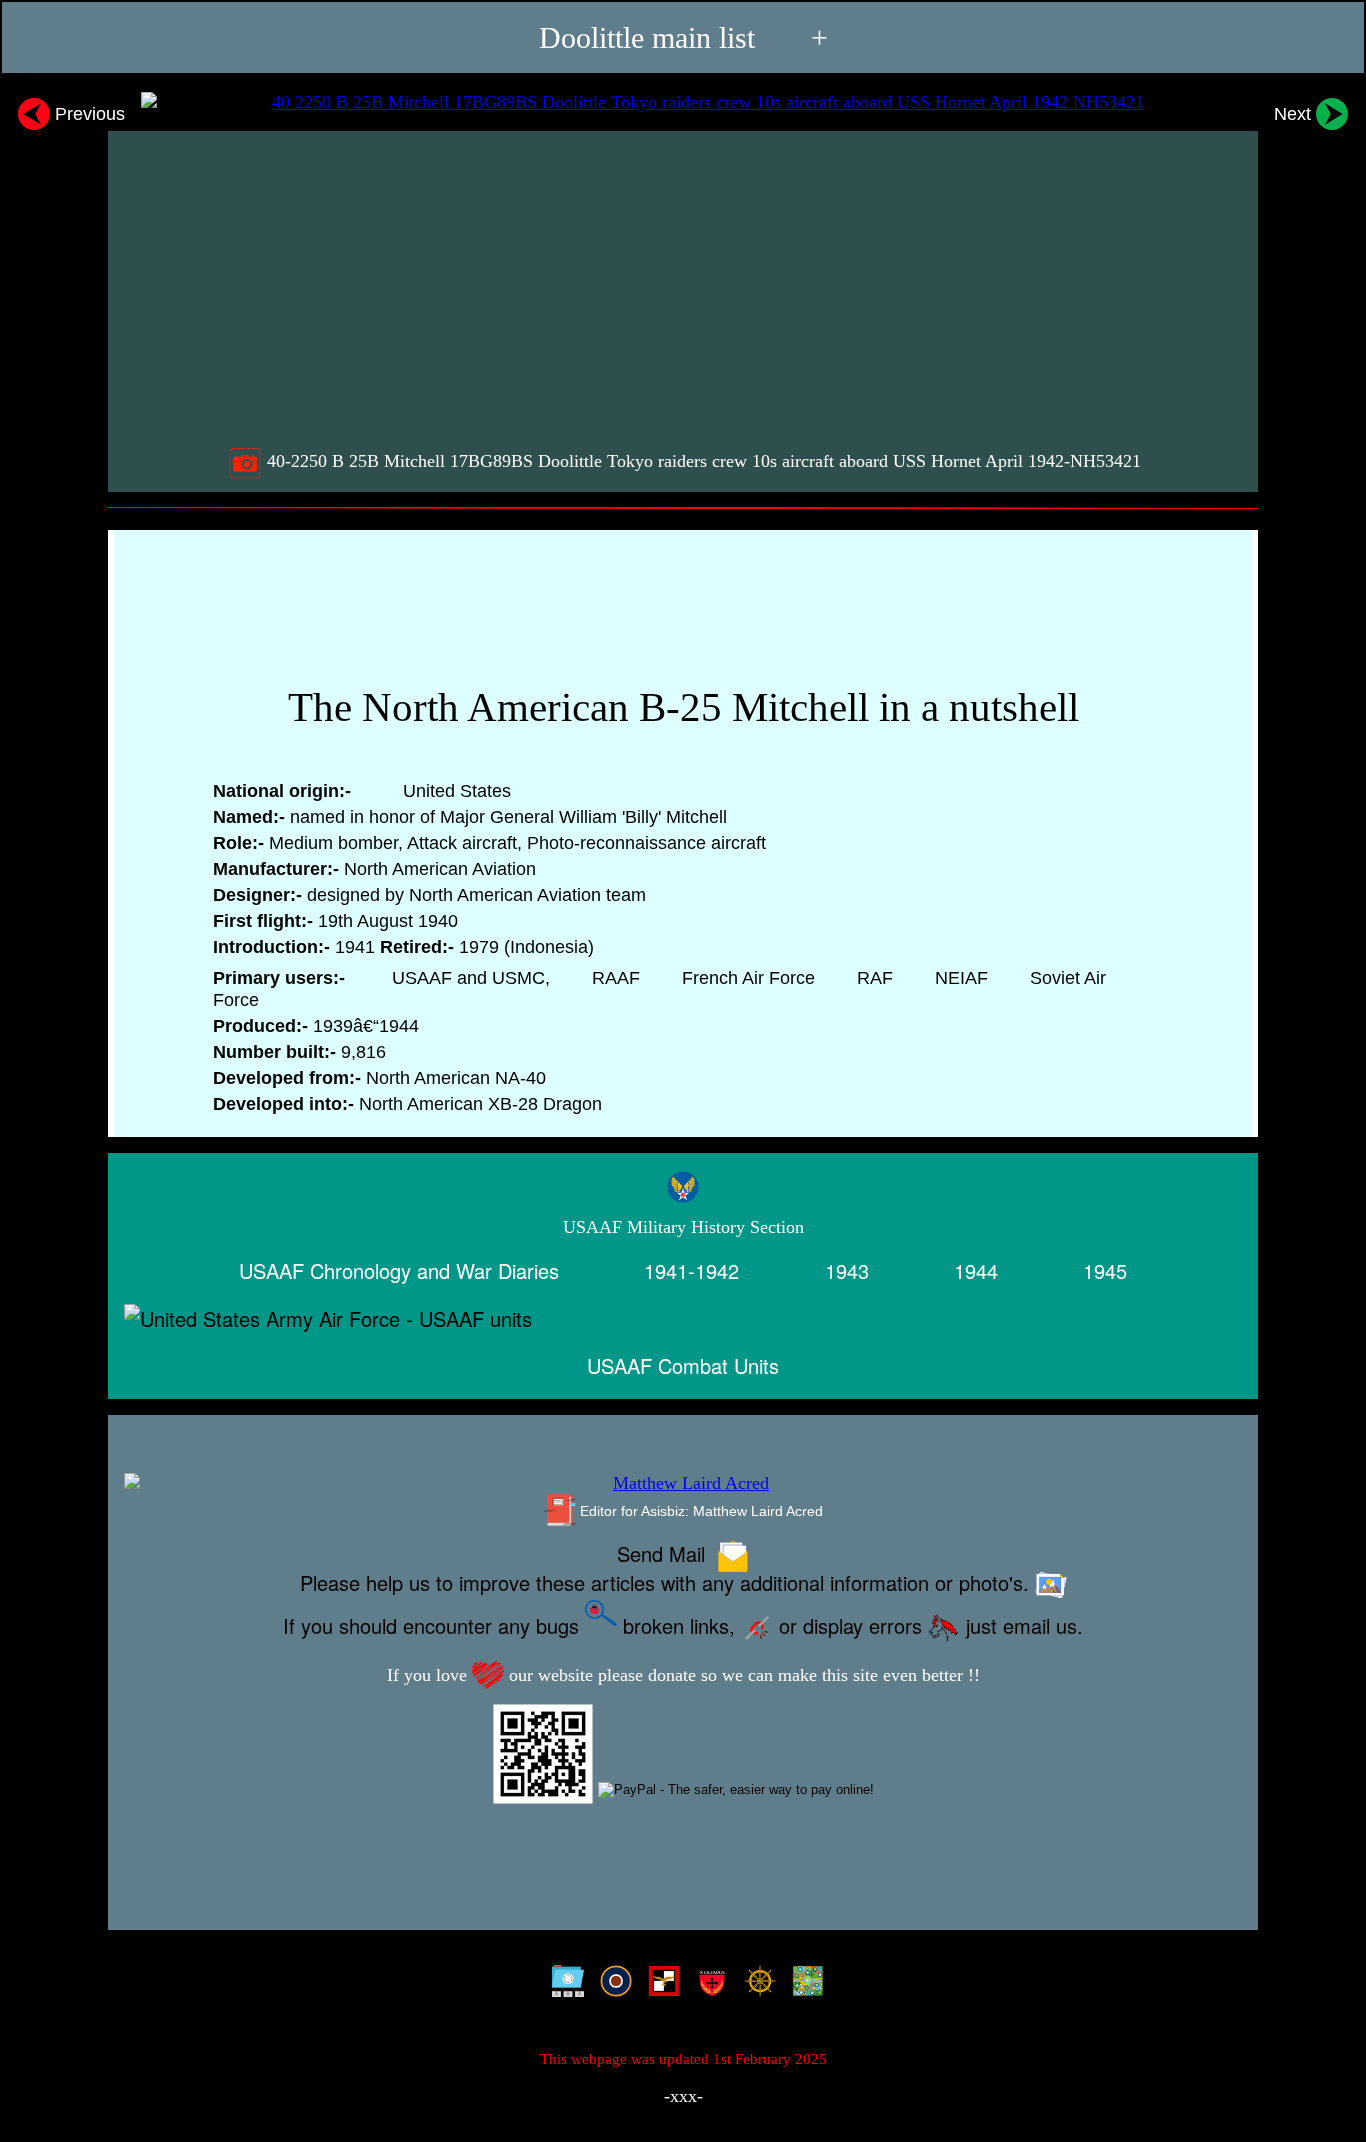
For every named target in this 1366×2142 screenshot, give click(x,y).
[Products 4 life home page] (803, 1985)
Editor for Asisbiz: (699, 1511)
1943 (847, 1270)
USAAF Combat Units (683, 1365)
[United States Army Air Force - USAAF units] (683, 1318)
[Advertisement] (685, 287)
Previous (87, 113)
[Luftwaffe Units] (659, 1985)
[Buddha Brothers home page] (755, 1985)
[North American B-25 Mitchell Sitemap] (563, 1985)
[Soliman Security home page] (707, 1985)
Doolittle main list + (683, 37)
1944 (976, 1270)
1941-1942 (691, 1270)
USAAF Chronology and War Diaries (399, 1270)
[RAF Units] (611, 1985)
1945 (1105, 1270)
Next (1295, 113)
